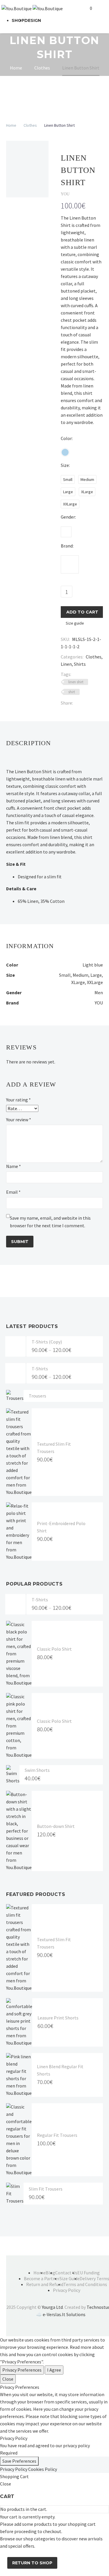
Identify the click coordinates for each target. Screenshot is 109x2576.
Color (66, 438)
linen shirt (76, 682)
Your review (19, 1120)
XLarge (78, 982)
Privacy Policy (14, 2469)
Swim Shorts (37, 1770)
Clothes (30, 125)
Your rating (18, 1100)
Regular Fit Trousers (57, 2135)
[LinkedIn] (86, 703)
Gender (68, 517)
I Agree (54, 2370)
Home (11, 125)
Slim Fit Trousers (46, 2189)
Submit (20, 1242)
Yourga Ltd (52, 2307)
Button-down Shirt (56, 1826)
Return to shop (32, 2563)
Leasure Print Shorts (58, 2018)
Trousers (37, 1396)
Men (99, 992)
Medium (81, 975)
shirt (72, 692)
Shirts (80, 664)
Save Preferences (19, 2461)
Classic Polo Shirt (54, 1649)
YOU (99, 1003)
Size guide (75, 623)
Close (8, 2379)
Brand (67, 546)
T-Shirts (40, 1369)
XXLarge (95, 982)
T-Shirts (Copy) (47, 1342)
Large (96, 975)
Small (65, 975)
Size (65, 465)
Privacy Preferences (22, 2370)
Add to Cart (82, 612)
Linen (66, 664)
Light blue (93, 965)
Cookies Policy (43, 2469)
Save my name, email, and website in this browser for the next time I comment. (50, 1222)
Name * (14, 1166)
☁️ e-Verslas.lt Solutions (61, 2314)
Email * (13, 1192)
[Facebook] (77, 703)
